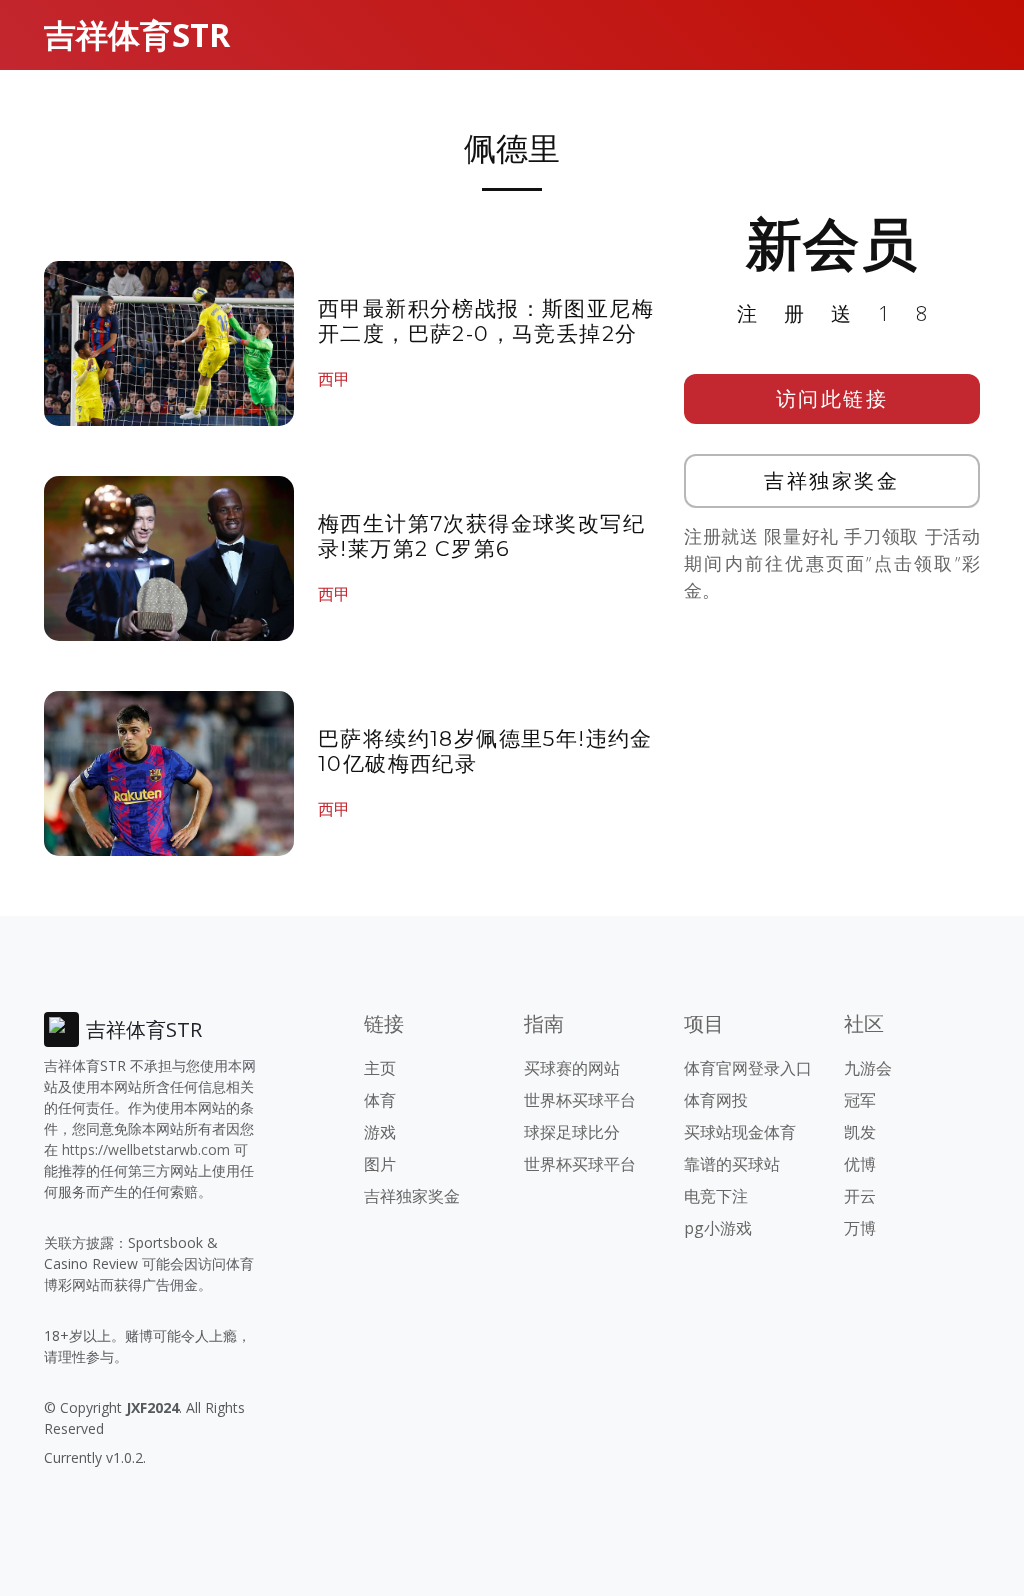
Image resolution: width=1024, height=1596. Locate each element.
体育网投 (716, 1100)
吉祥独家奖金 (831, 480)
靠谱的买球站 (732, 1164)
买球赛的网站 (572, 1068)
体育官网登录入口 (748, 1068)
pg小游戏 (718, 1228)
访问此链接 (832, 398)
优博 (860, 1164)
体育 (380, 1100)
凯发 (860, 1132)
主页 (380, 1068)
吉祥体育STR (137, 34)
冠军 (860, 1100)
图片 (380, 1164)
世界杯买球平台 (580, 1100)
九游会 (868, 1068)
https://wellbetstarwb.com (146, 1149)
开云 (860, 1196)
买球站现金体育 (740, 1132)
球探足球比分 (572, 1132)
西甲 (334, 379)
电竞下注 (716, 1196)
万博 (860, 1228)
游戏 (380, 1132)
